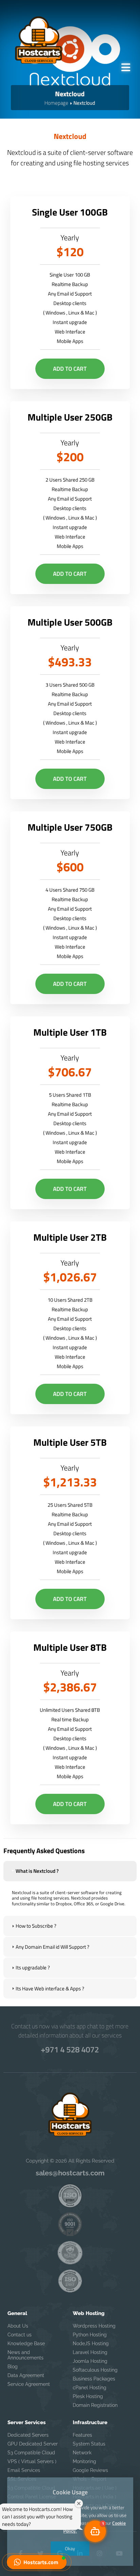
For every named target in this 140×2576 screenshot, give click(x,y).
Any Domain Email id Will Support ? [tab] (52, 1947)
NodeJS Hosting (91, 2344)
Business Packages (94, 2379)
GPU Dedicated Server (33, 2444)
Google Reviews (90, 2470)
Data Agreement (26, 2375)
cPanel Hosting (90, 2388)
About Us (18, 2326)
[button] (37, 2562)
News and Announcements (25, 2355)
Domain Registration (95, 2405)
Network (82, 2453)
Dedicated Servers (28, 2435)
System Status (89, 2444)
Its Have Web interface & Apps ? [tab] (50, 1989)
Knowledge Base (26, 2344)
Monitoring (84, 2461)
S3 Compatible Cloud (31, 2453)
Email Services (24, 2470)
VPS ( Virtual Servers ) (32, 2461)
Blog (13, 2367)
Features (82, 2435)
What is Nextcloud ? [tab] (37, 1871)
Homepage (56, 103)
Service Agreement (29, 2384)
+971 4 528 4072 (70, 2049)
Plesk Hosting (88, 2396)
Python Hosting (90, 2335)
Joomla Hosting (90, 2361)
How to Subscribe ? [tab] (36, 1926)
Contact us (20, 2335)
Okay (70, 2548)
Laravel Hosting (90, 2352)
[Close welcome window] (79, 2503)
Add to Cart (70, 369)
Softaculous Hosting (95, 2370)
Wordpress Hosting (94, 2326)
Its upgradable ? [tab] (33, 1968)
